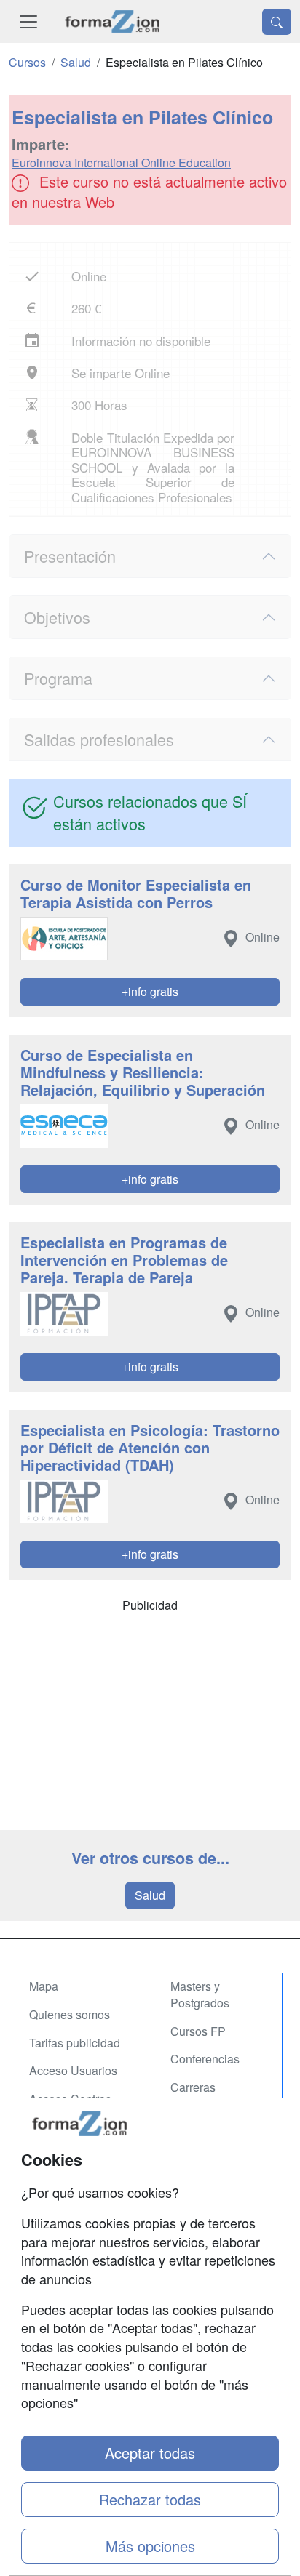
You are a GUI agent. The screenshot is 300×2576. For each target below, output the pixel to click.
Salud (150, 1895)
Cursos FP (198, 2031)
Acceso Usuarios (73, 2070)
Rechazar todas (150, 2499)
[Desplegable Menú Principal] (28, 21)
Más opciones (150, 2546)
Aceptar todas (150, 2453)
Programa (58, 678)
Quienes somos (70, 2014)
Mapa (44, 1986)
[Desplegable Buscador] (277, 22)
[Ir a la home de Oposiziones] (112, 21)
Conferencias (205, 2059)
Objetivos (57, 617)
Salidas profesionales (99, 739)
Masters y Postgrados (200, 1994)
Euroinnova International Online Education (121, 162)
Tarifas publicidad (75, 2043)
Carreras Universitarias (206, 2095)
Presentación (70, 556)
